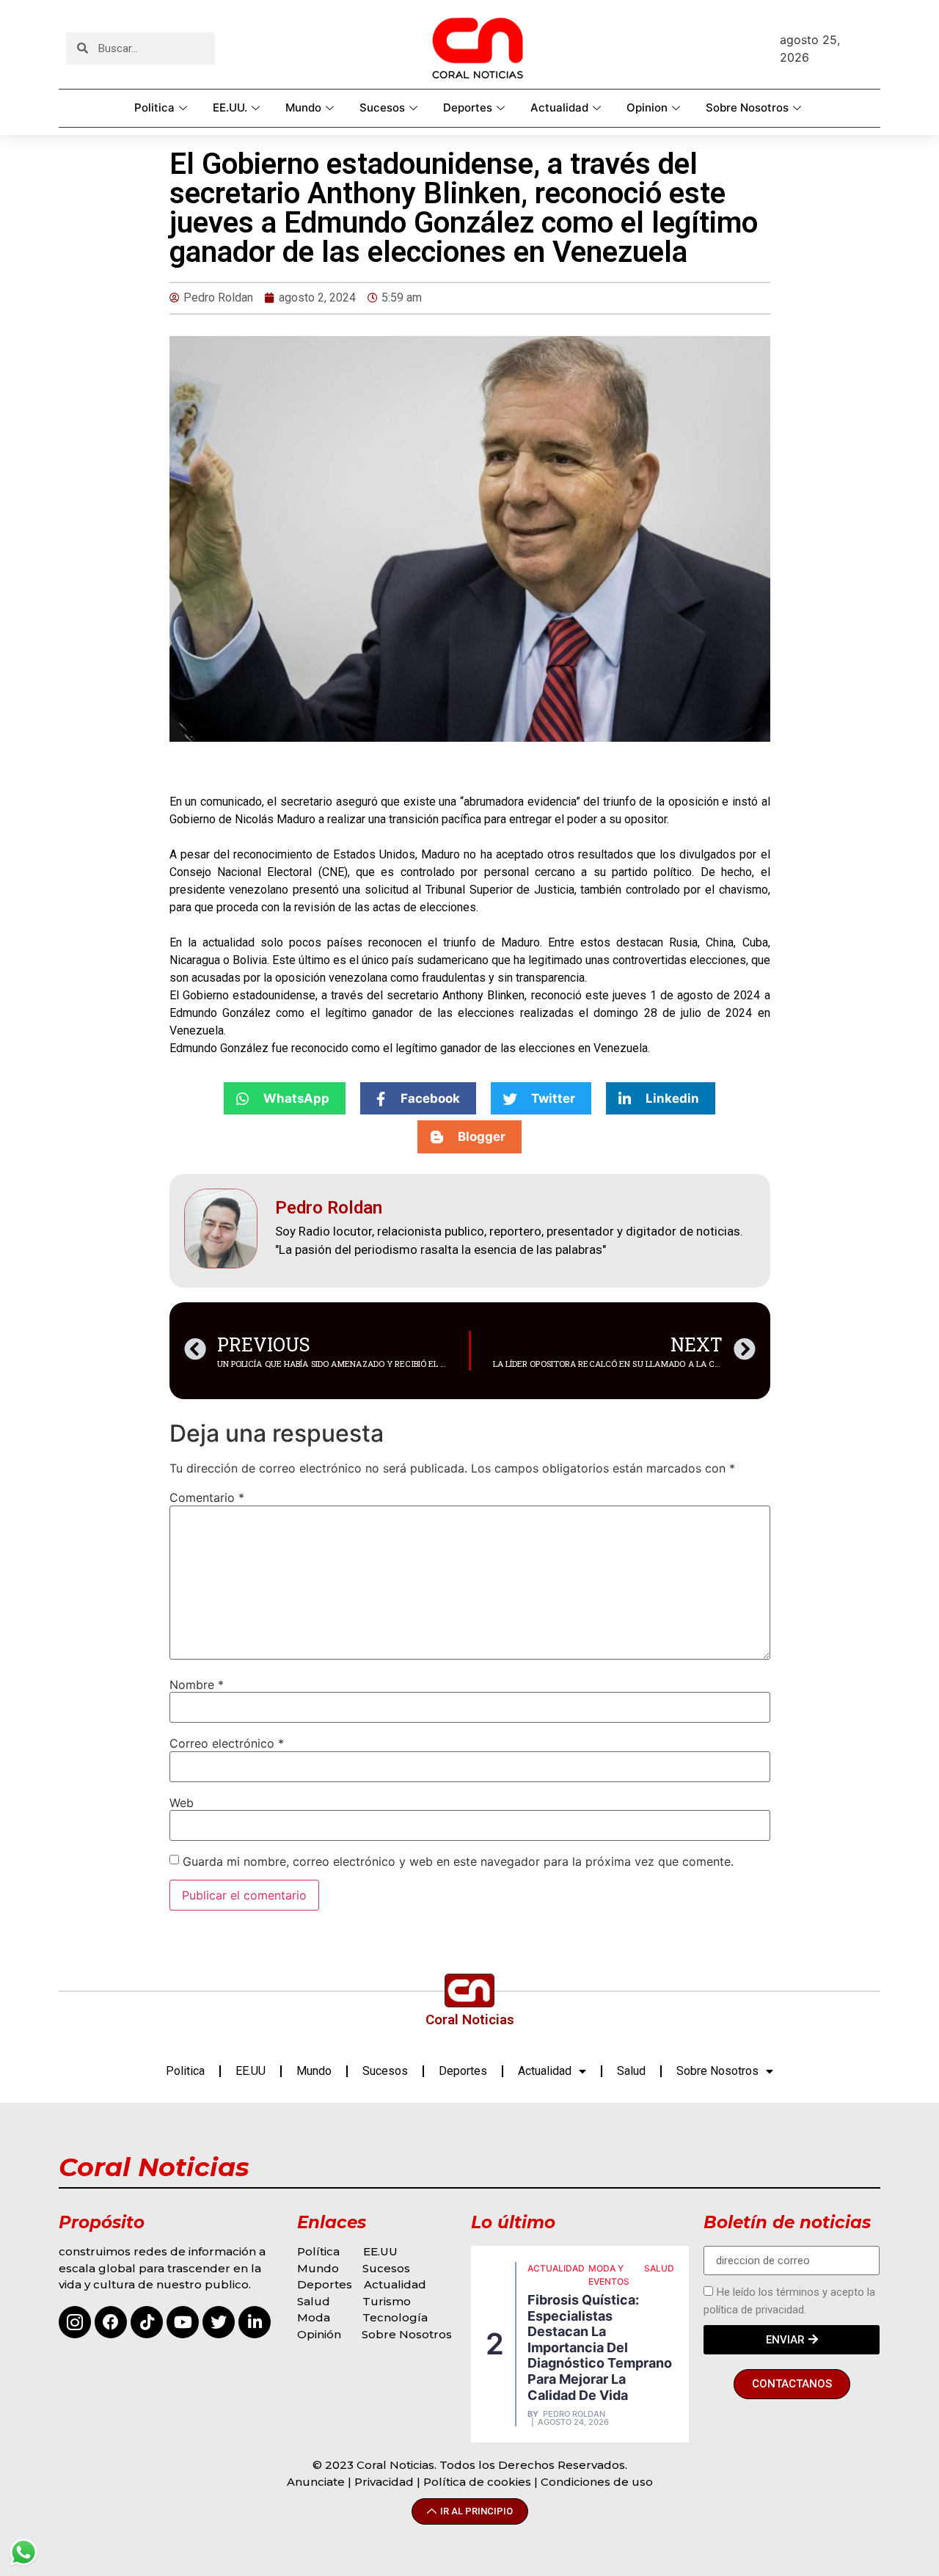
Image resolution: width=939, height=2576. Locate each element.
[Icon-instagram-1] (75, 2322)
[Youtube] (183, 2322)
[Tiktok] (147, 2322)
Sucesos (382, 107)
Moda (314, 2317)
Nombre (197, 1685)
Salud (631, 2071)
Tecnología (395, 2317)
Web (182, 1803)
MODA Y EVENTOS (609, 2275)
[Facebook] (111, 2322)
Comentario (207, 1497)
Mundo (303, 107)
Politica (154, 107)
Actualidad (559, 107)
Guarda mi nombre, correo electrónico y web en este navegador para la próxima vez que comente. (458, 1861)
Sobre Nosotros (747, 107)
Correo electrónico (227, 1743)
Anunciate (316, 2482)
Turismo (387, 2301)
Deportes (468, 107)
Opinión (321, 2334)
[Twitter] (219, 2322)
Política (318, 2251)
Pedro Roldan (574, 2414)
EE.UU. (230, 107)
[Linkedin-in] (255, 2322)
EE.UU (251, 2071)
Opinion (647, 107)
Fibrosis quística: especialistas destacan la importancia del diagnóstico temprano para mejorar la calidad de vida (600, 2347)
